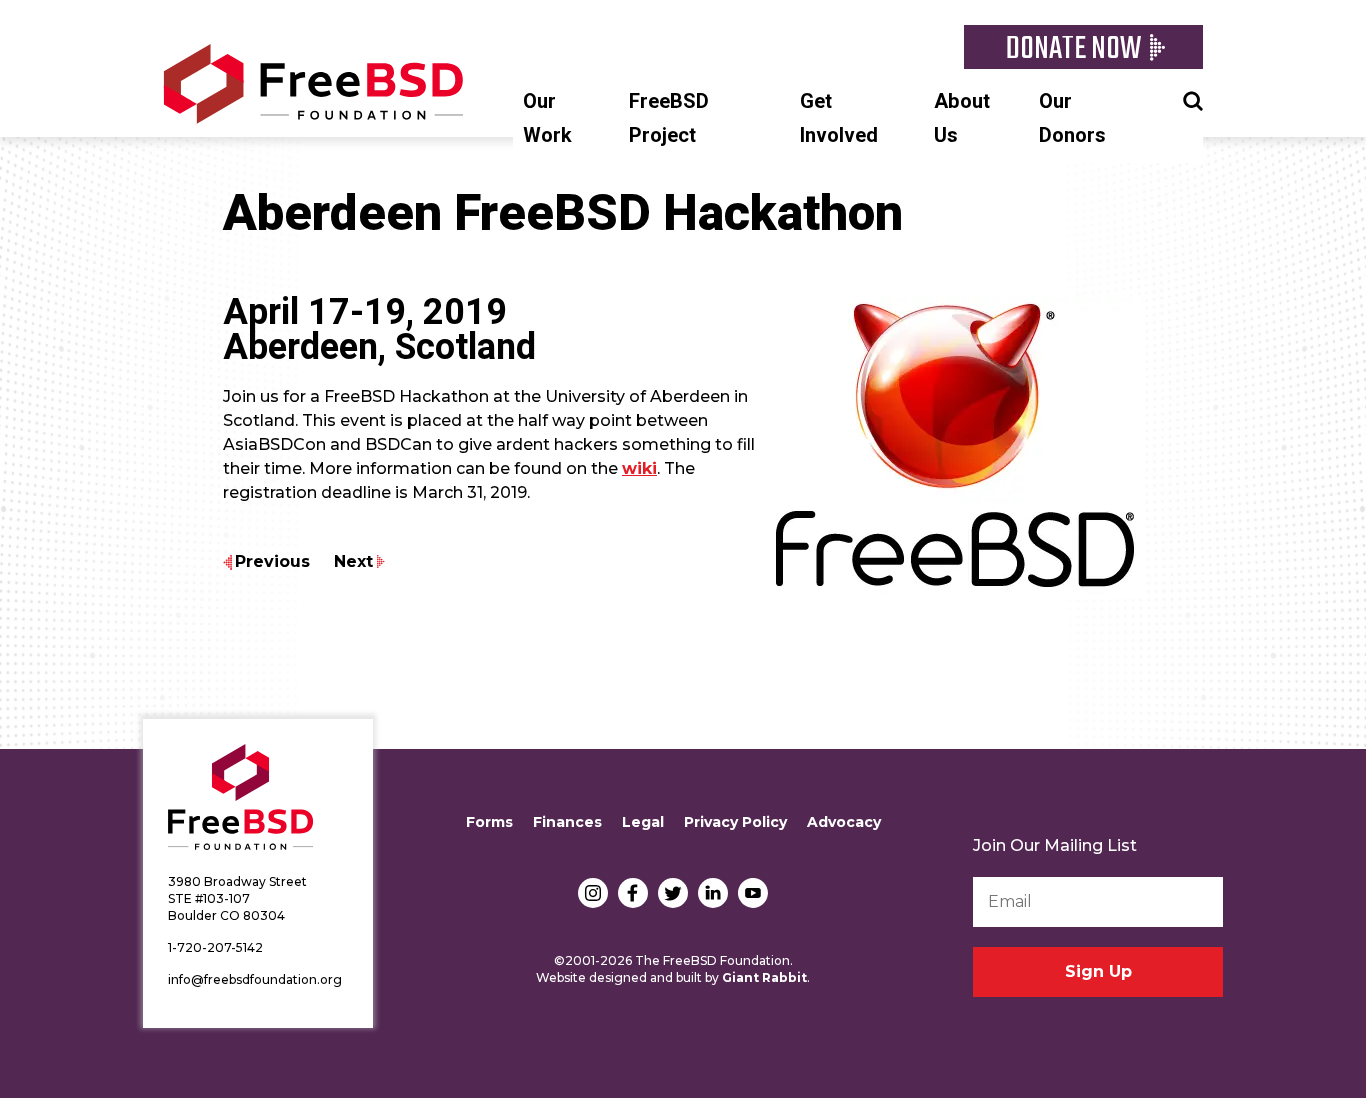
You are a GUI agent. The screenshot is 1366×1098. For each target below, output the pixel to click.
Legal (643, 822)
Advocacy (844, 822)
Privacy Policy (735, 822)
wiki (639, 468)
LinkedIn (713, 893)
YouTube (753, 893)
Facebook (633, 893)
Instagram (593, 893)
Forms (489, 822)
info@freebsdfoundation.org (255, 979)
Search (1193, 99)
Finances (567, 822)
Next (353, 561)
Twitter (673, 893)
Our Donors (1072, 118)
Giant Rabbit (764, 977)
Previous (272, 561)
